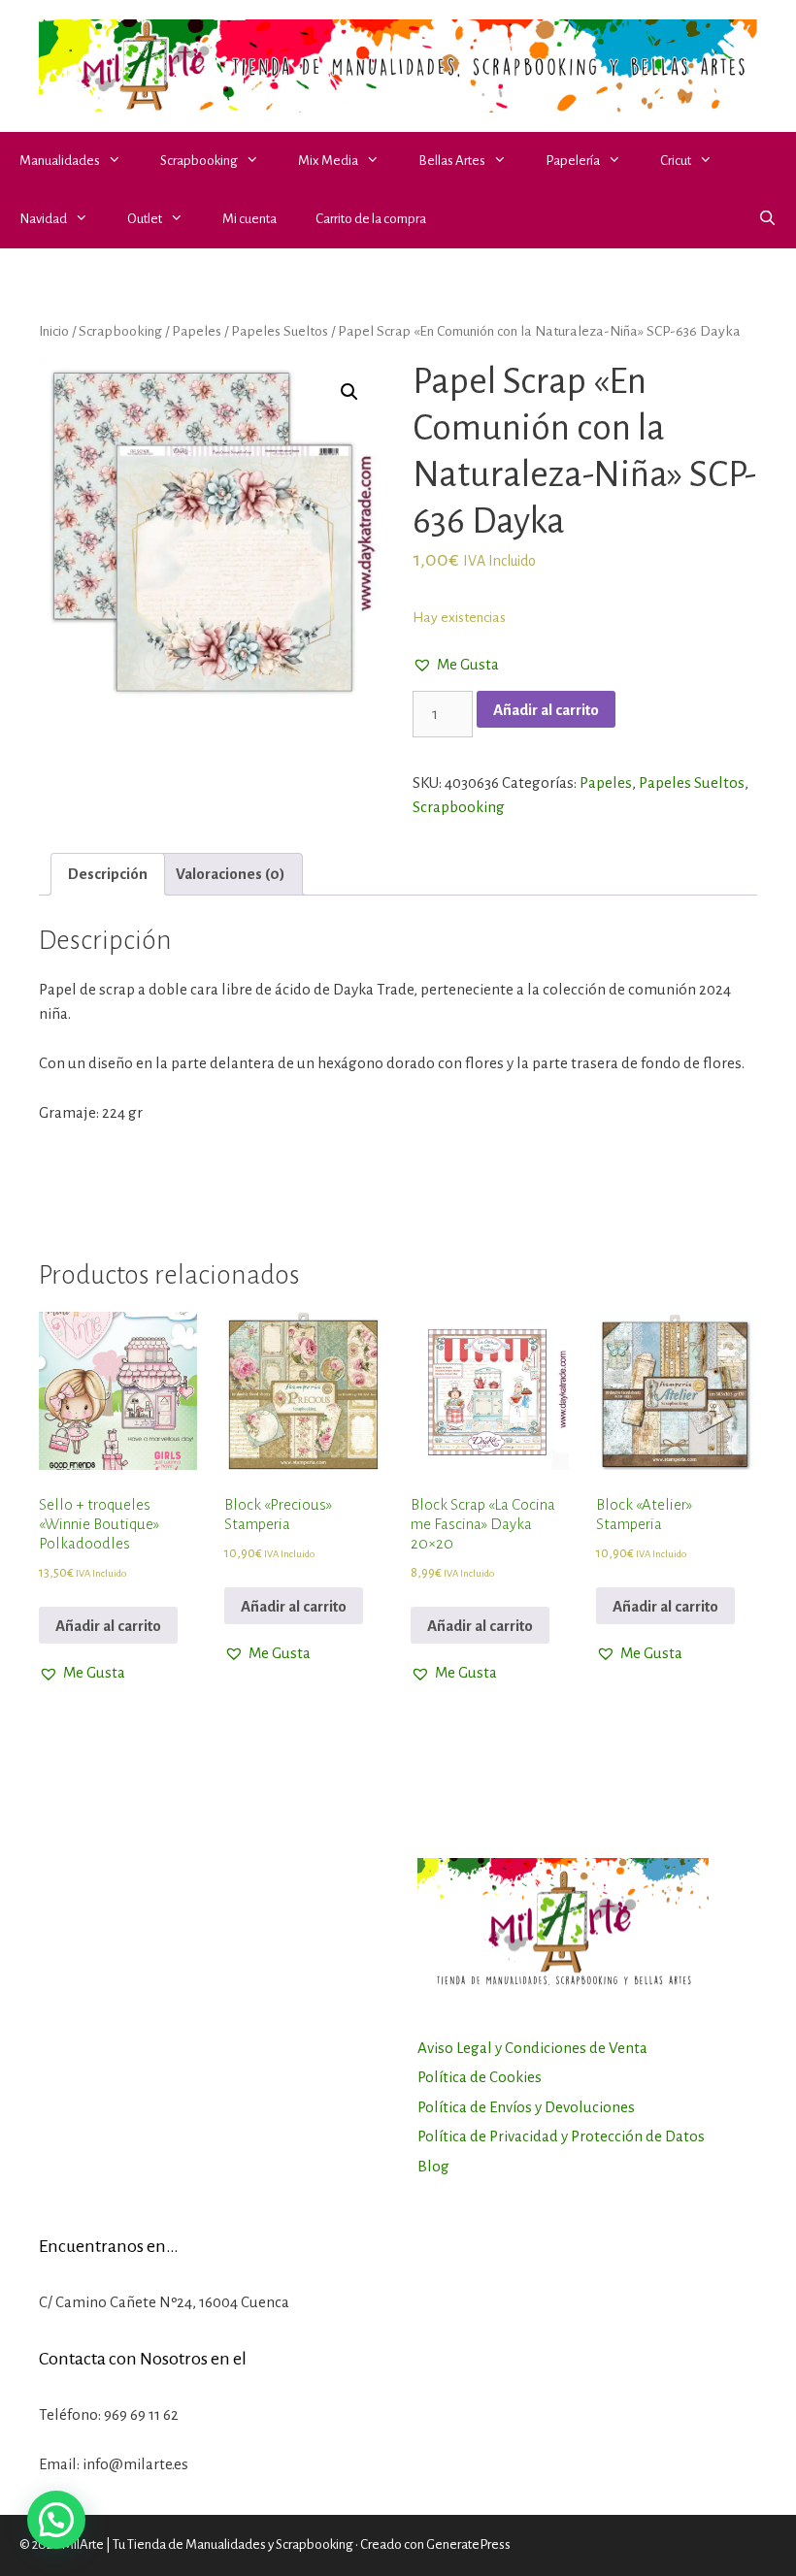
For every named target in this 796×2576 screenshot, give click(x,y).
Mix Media (328, 161)
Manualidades (60, 161)
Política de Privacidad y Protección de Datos (561, 2136)
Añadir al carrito (546, 710)
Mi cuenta (249, 219)
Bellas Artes (452, 161)
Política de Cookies (480, 2077)
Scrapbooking (199, 161)
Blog (433, 2166)
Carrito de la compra (371, 219)
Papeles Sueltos (280, 331)
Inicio (54, 331)
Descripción (108, 874)
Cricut (676, 161)
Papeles (197, 331)
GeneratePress (468, 2544)
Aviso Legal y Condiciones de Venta (532, 2048)
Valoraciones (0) (231, 874)
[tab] (108, 875)
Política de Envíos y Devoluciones (526, 2107)
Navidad (43, 219)
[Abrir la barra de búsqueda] (767, 219)
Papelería (573, 161)
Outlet (145, 219)
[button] (120, 161)
